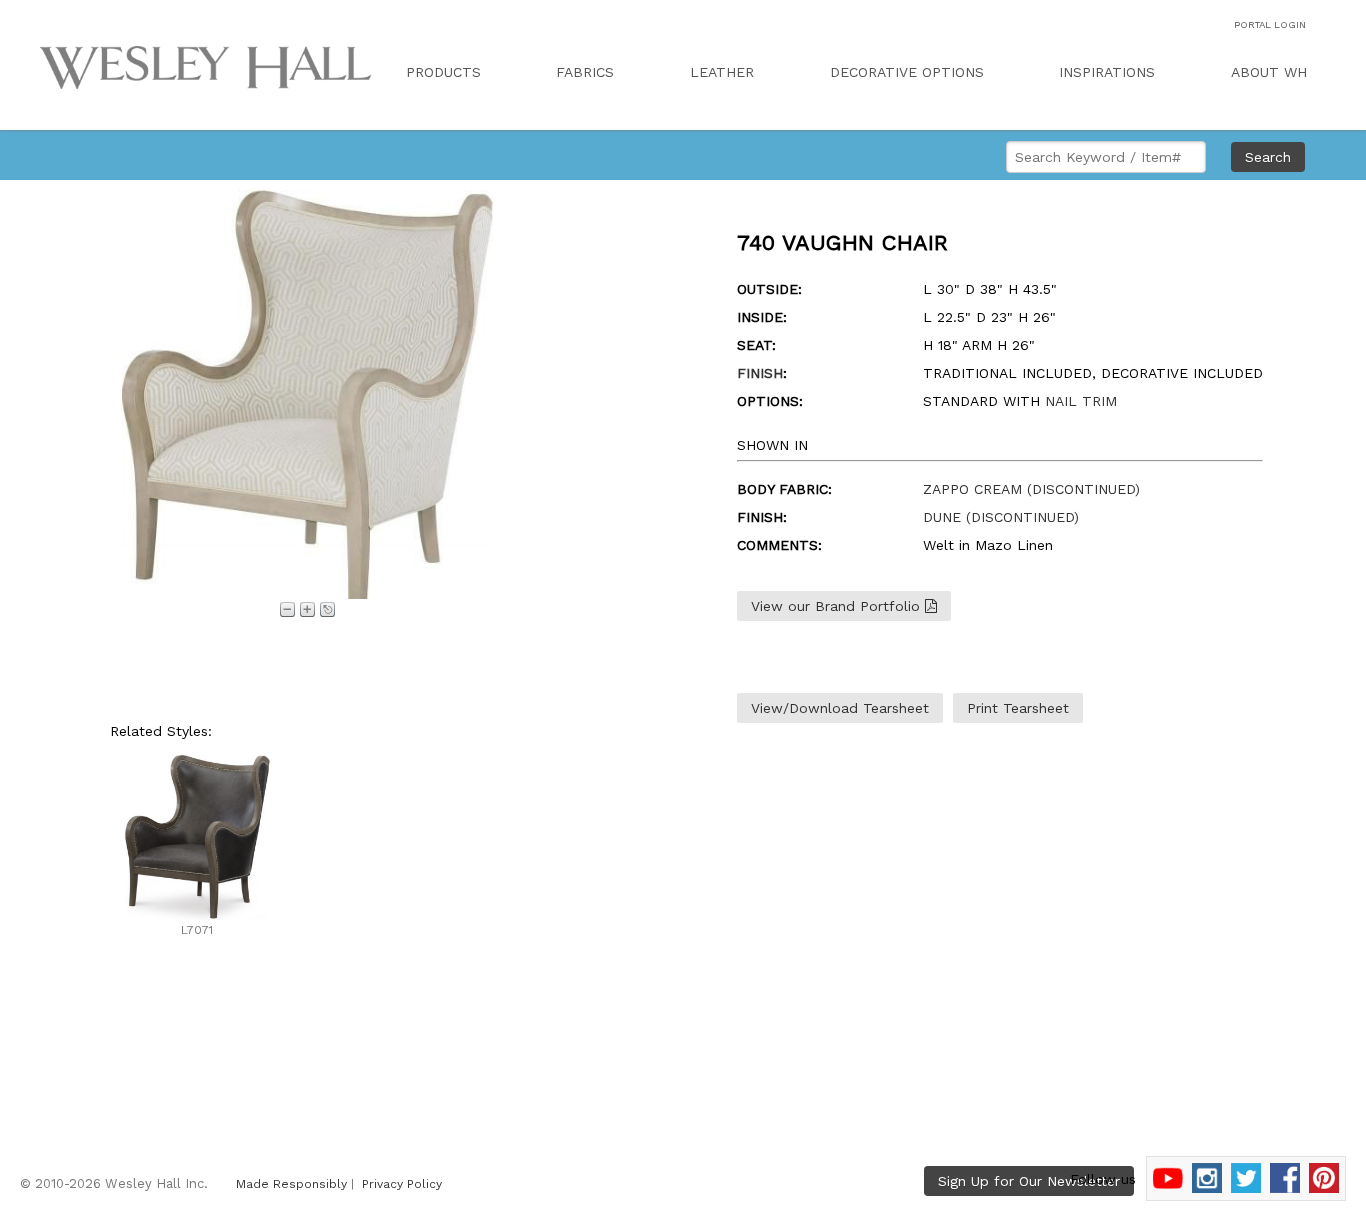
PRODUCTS (443, 72)
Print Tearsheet (1018, 708)
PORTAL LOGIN (1270, 24)
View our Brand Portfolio (838, 606)
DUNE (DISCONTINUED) (1001, 517)
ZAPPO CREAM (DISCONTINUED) (1031, 489)
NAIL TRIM (1081, 401)
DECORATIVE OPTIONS (907, 72)
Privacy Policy (402, 1184)
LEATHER (722, 72)
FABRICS (585, 72)
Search (1268, 157)
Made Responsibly (291, 1184)
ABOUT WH (1269, 72)
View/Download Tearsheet (840, 708)
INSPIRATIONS (1107, 72)
